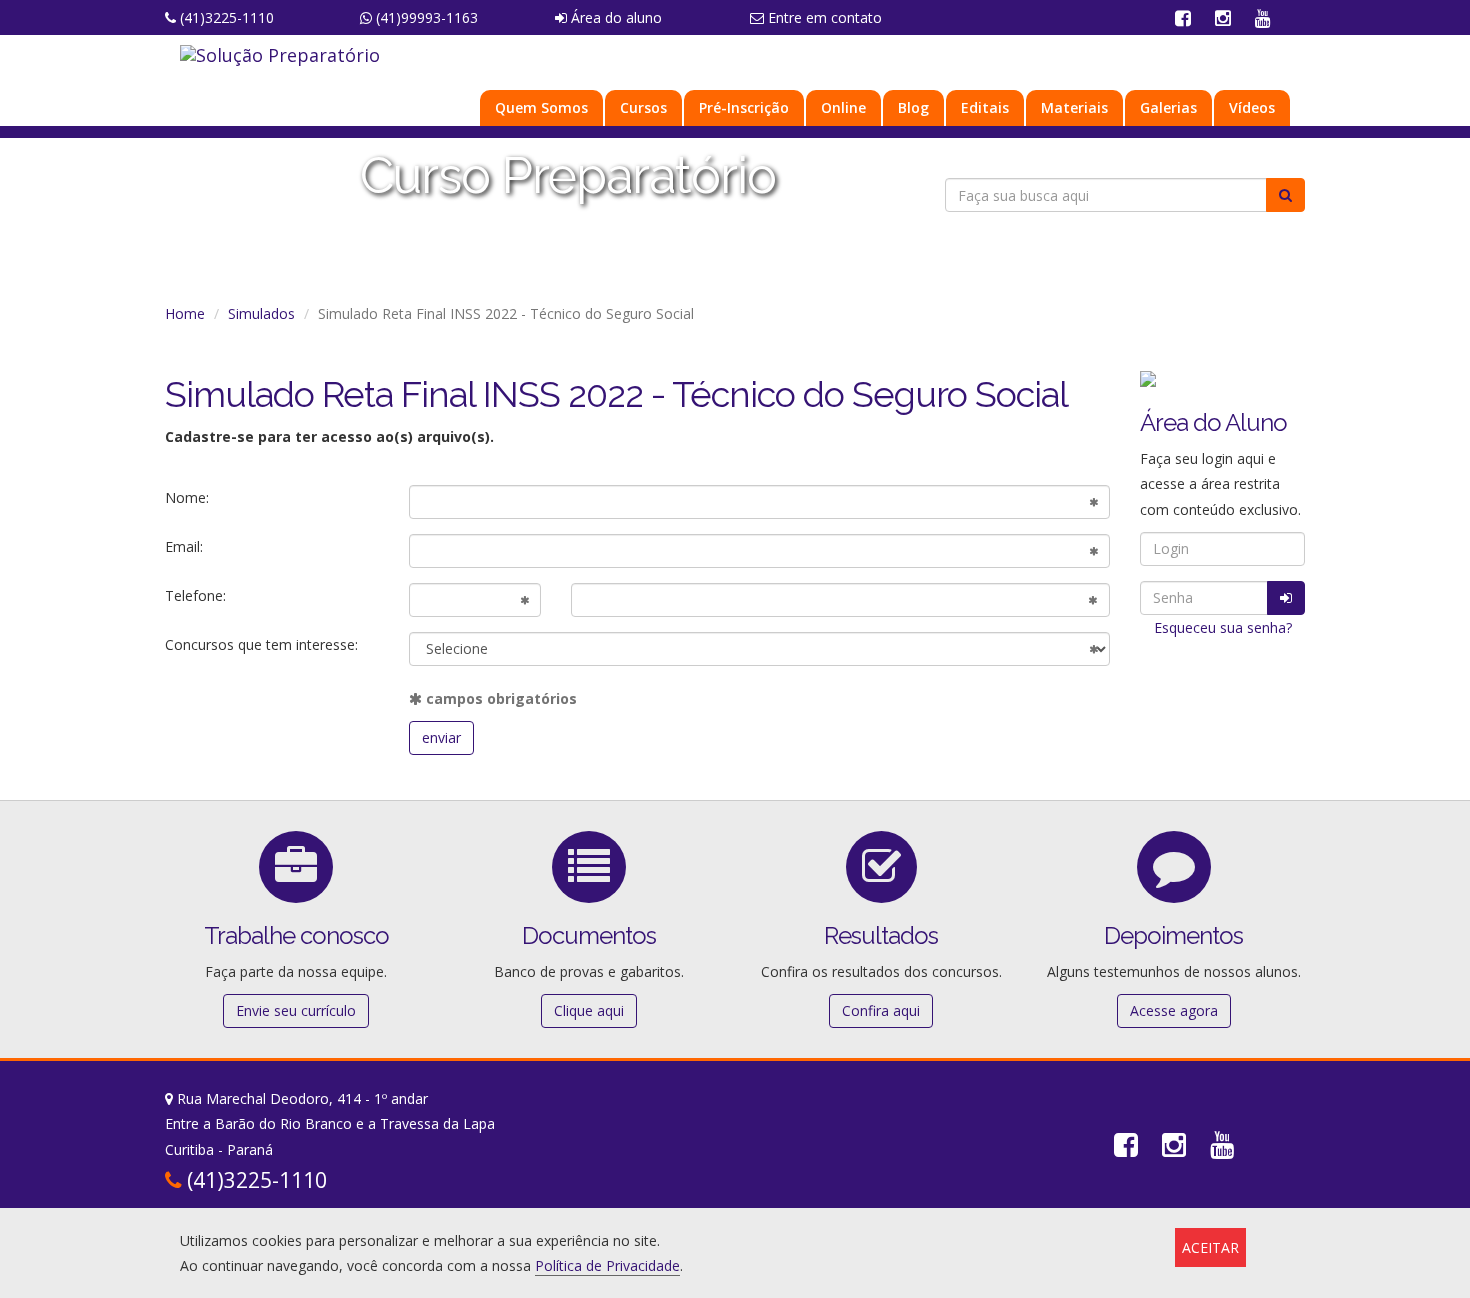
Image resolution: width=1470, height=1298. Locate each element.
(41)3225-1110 (225, 17)
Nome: (187, 497)
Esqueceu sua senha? (1223, 627)
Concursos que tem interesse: (261, 644)
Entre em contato (823, 17)
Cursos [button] (643, 107)
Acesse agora (1174, 1010)
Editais (985, 107)
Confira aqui (881, 1010)
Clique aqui (589, 1010)
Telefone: (195, 595)
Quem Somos (541, 107)
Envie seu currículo (296, 1010)
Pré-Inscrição (744, 107)
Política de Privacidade (607, 1265)
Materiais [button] (1074, 107)
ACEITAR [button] (1210, 1247)
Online (843, 107)
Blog (913, 107)
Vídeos (1252, 107)
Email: (184, 546)
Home (185, 313)
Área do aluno (614, 17)
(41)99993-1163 (425, 17)
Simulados (261, 313)
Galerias (1168, 107)
